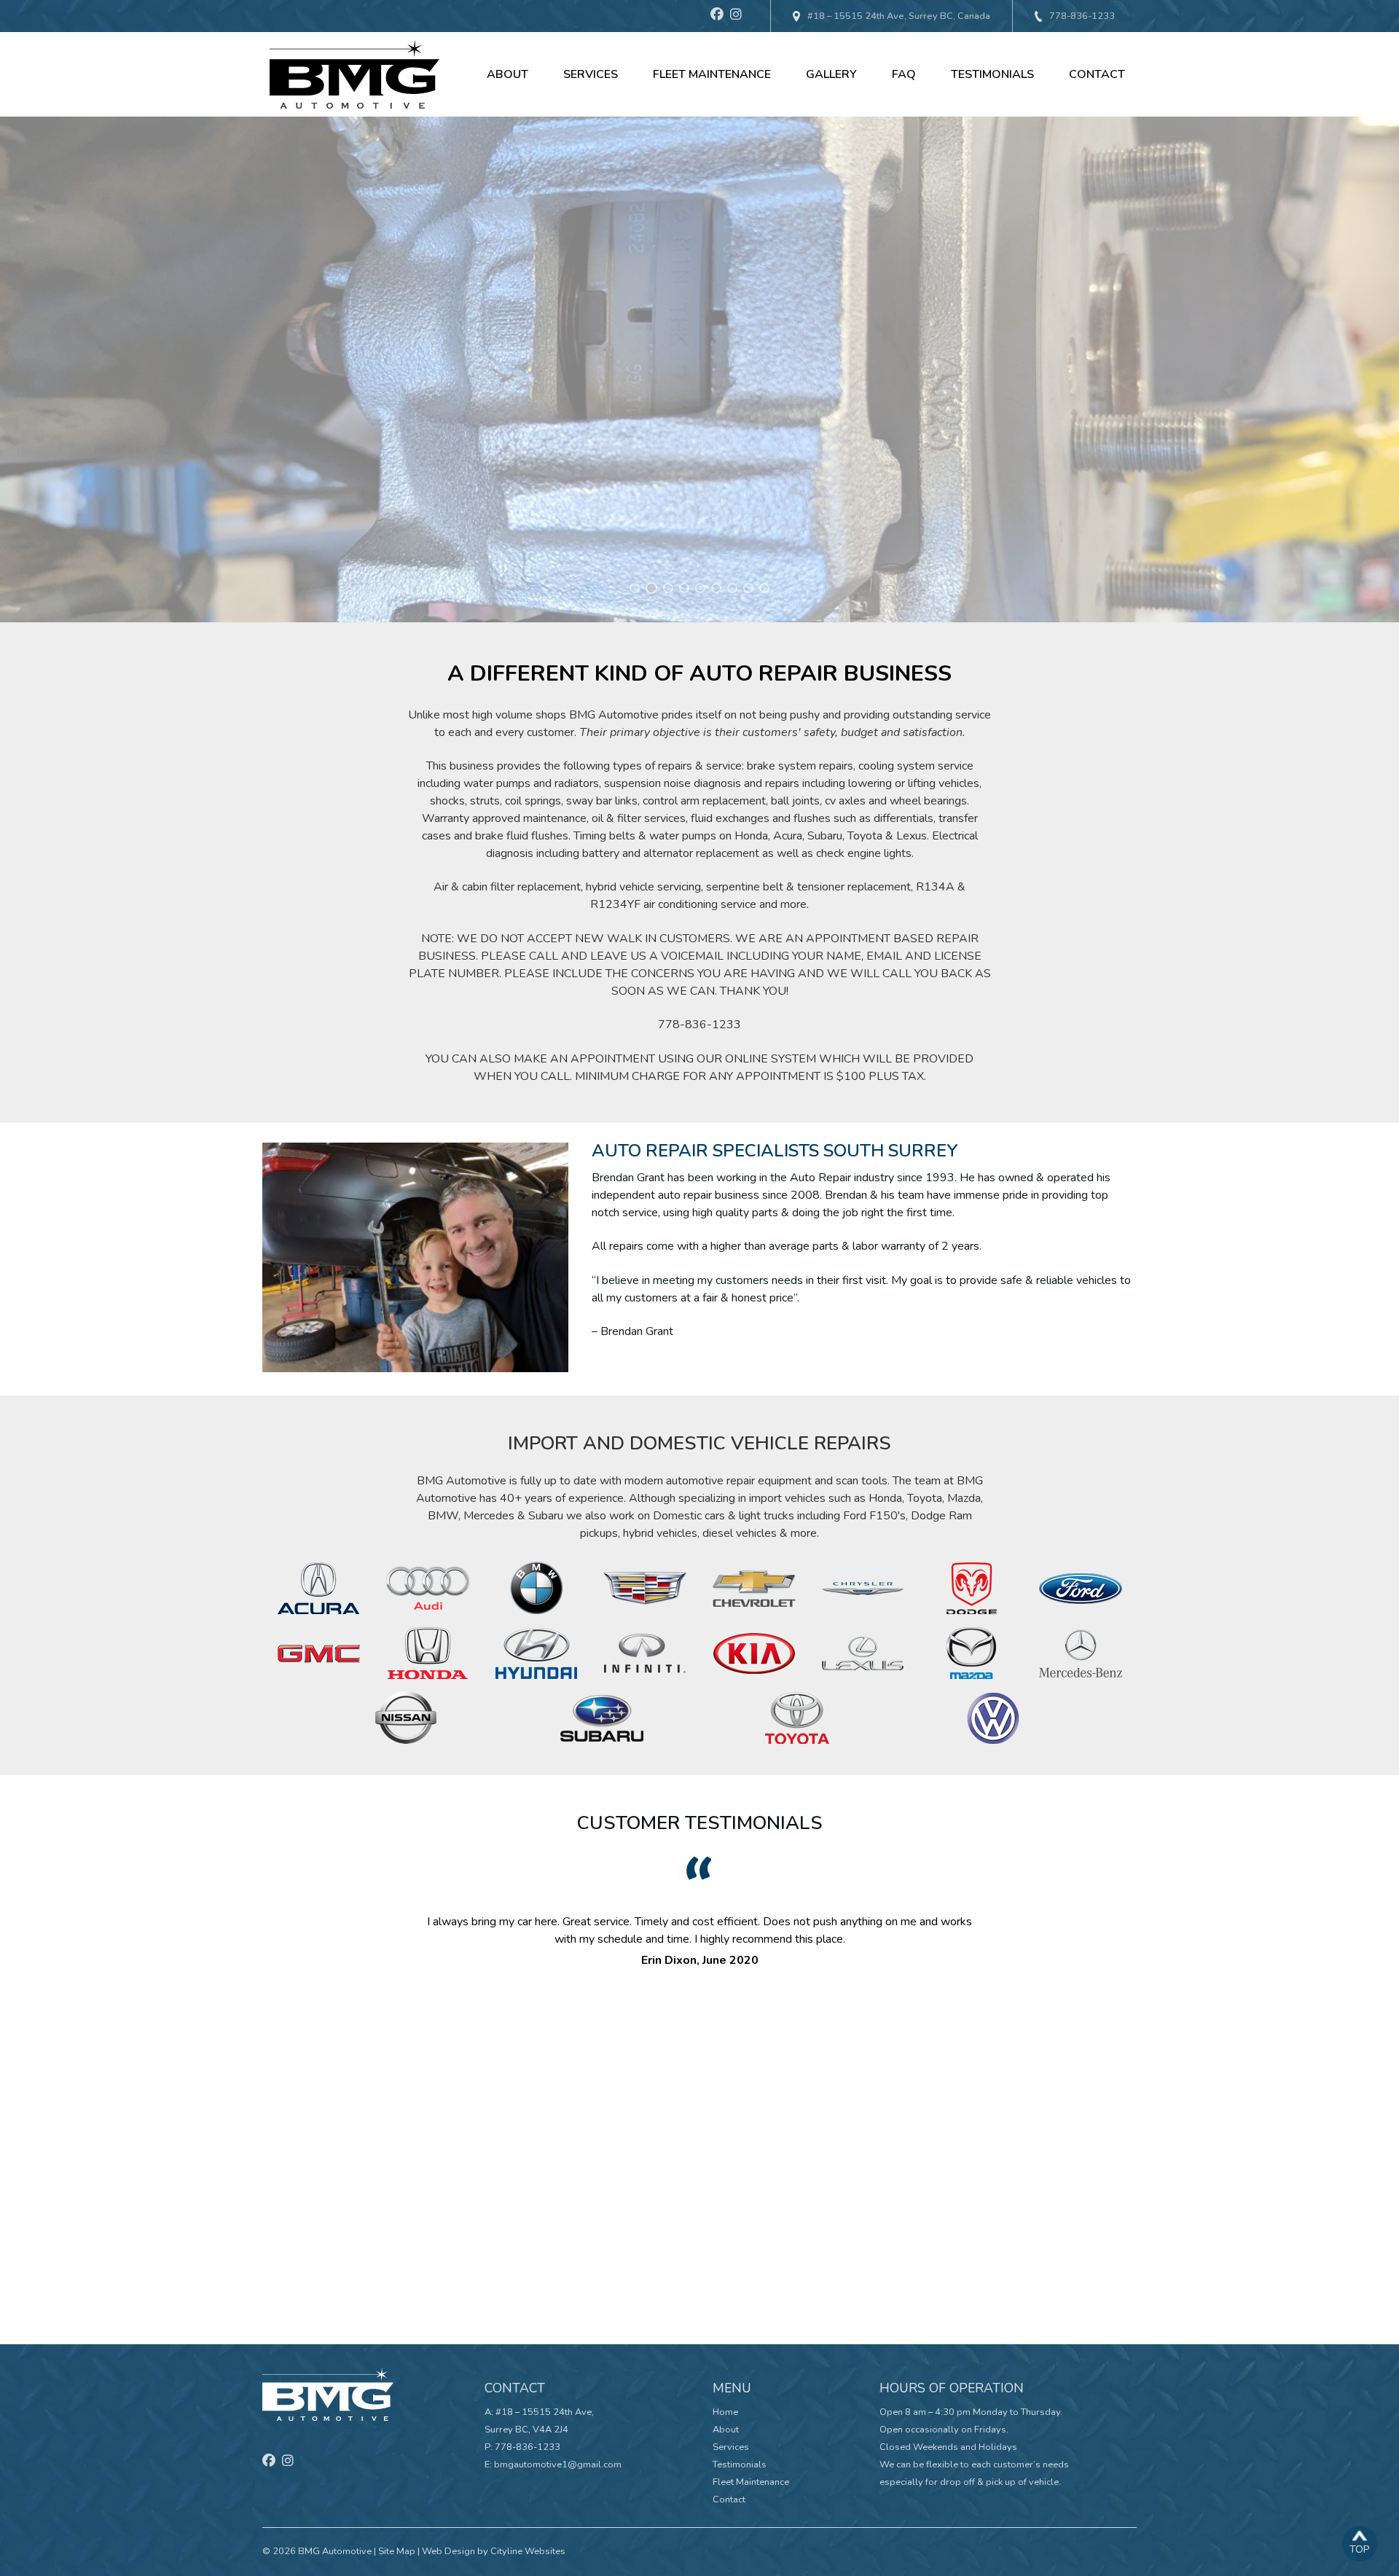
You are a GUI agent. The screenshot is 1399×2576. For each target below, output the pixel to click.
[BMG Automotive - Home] (354, 74)
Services (591, 74)
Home (725, 2412)
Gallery (831, 74)
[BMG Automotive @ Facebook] (720, 16)
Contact (1097, 74)
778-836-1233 (1082, 16)
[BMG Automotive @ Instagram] (739, 16)
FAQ (904, 74)
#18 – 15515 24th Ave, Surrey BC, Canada (899, 16)
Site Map (397, 2551)
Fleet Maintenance (712, 74)
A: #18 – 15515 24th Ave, (539, 2412)
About (508, 74)
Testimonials (992, 74)
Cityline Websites (528, 2551)
